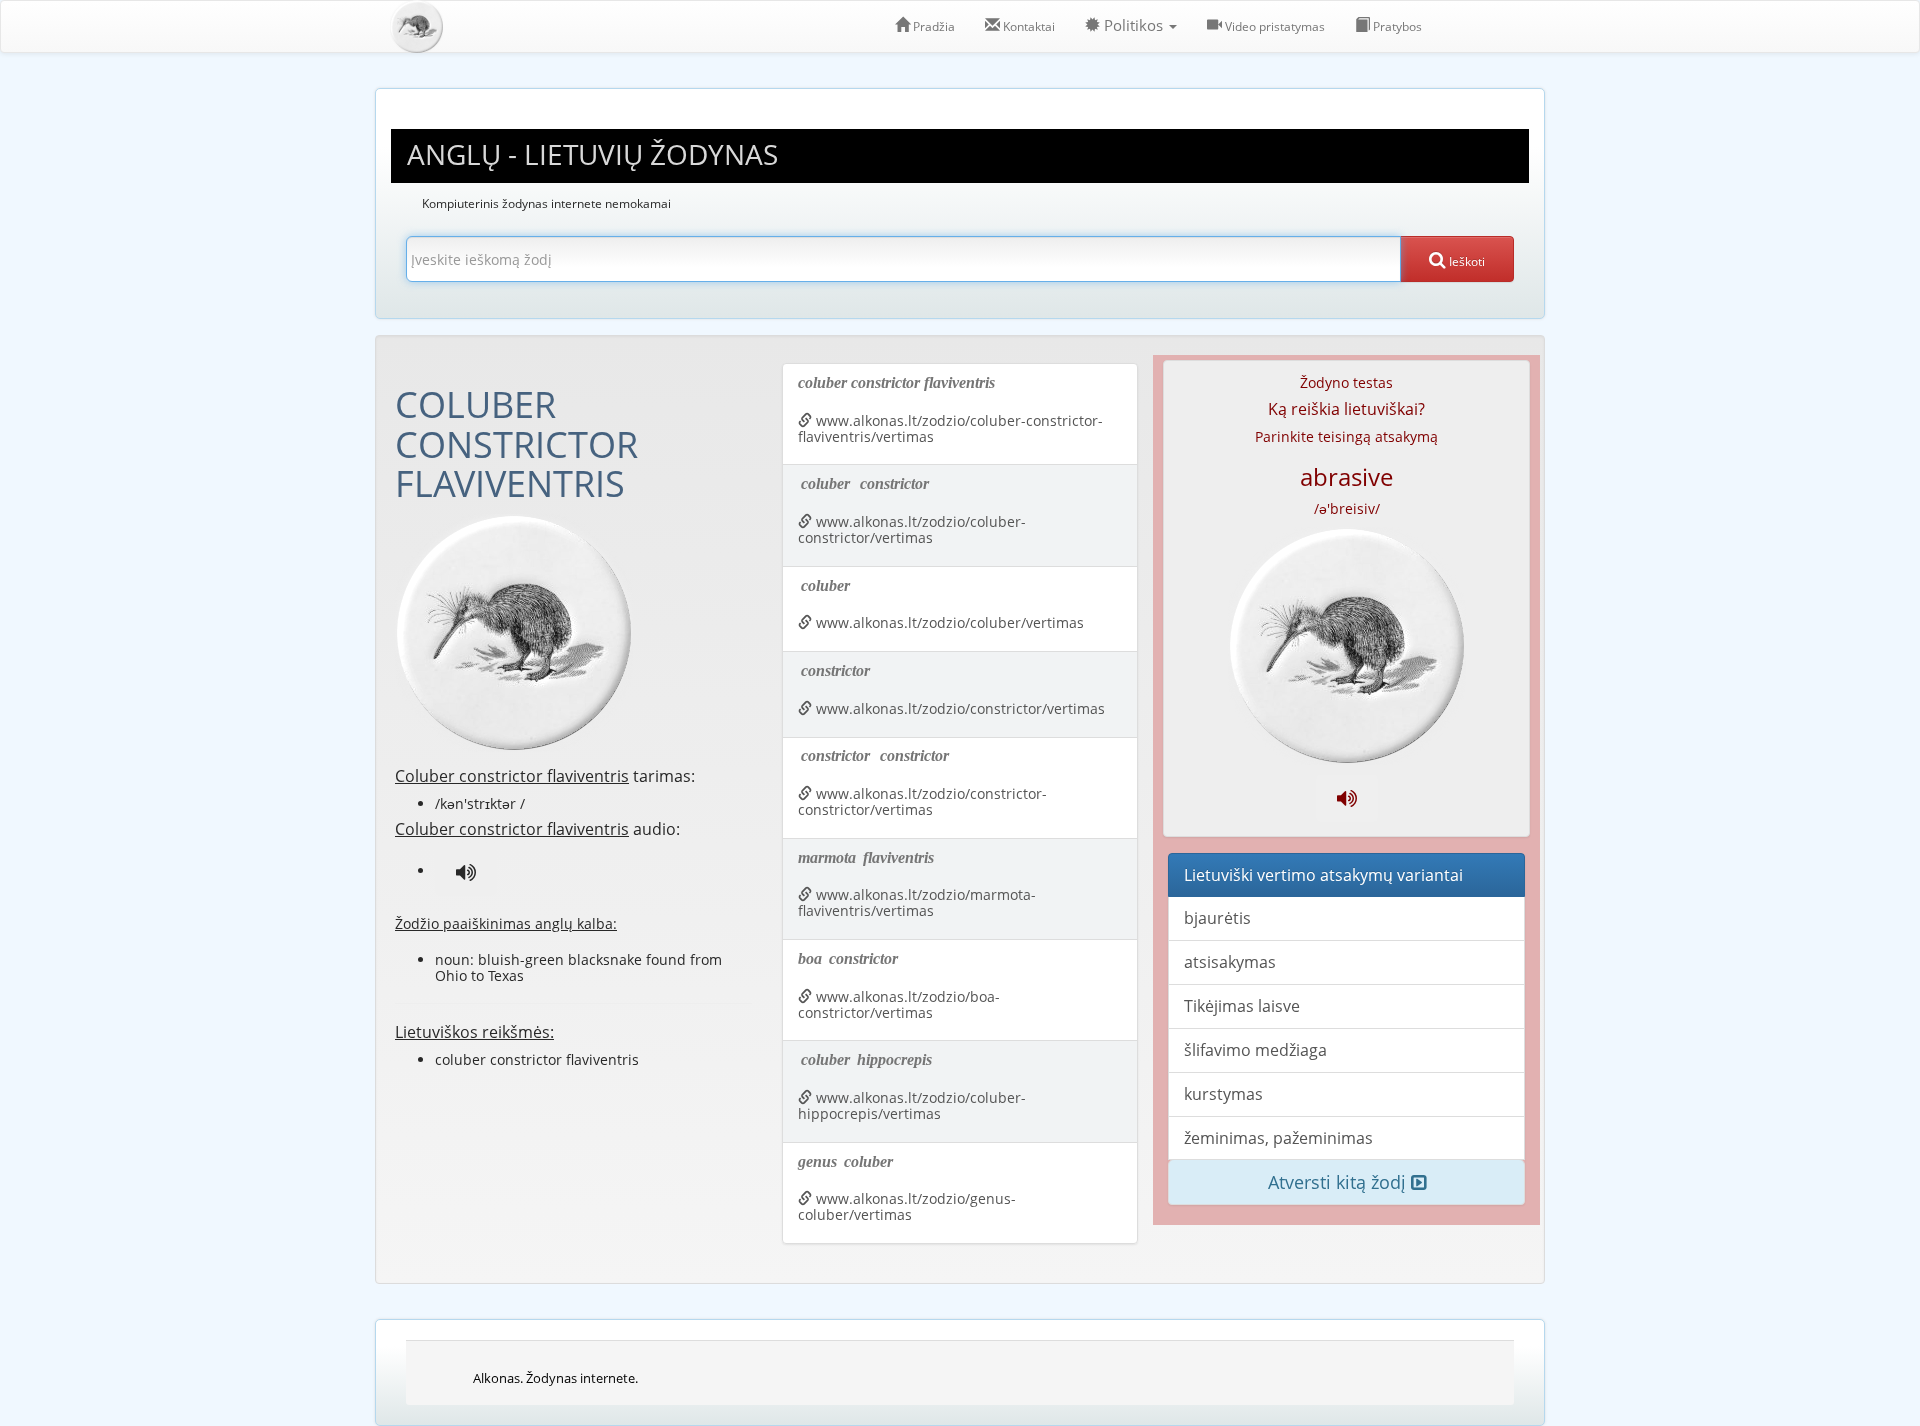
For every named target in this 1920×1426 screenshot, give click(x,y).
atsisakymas (1230, 962)
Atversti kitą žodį (1339, 1182)
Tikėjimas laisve (1242, 1006)
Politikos (1133, 25)
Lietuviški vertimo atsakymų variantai (1323, 875)
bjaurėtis (1217, 918)
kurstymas (1223, 1094)
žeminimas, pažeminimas (1278, 1138)
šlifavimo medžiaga (1255, 1050)
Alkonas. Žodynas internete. (555, 1378)
